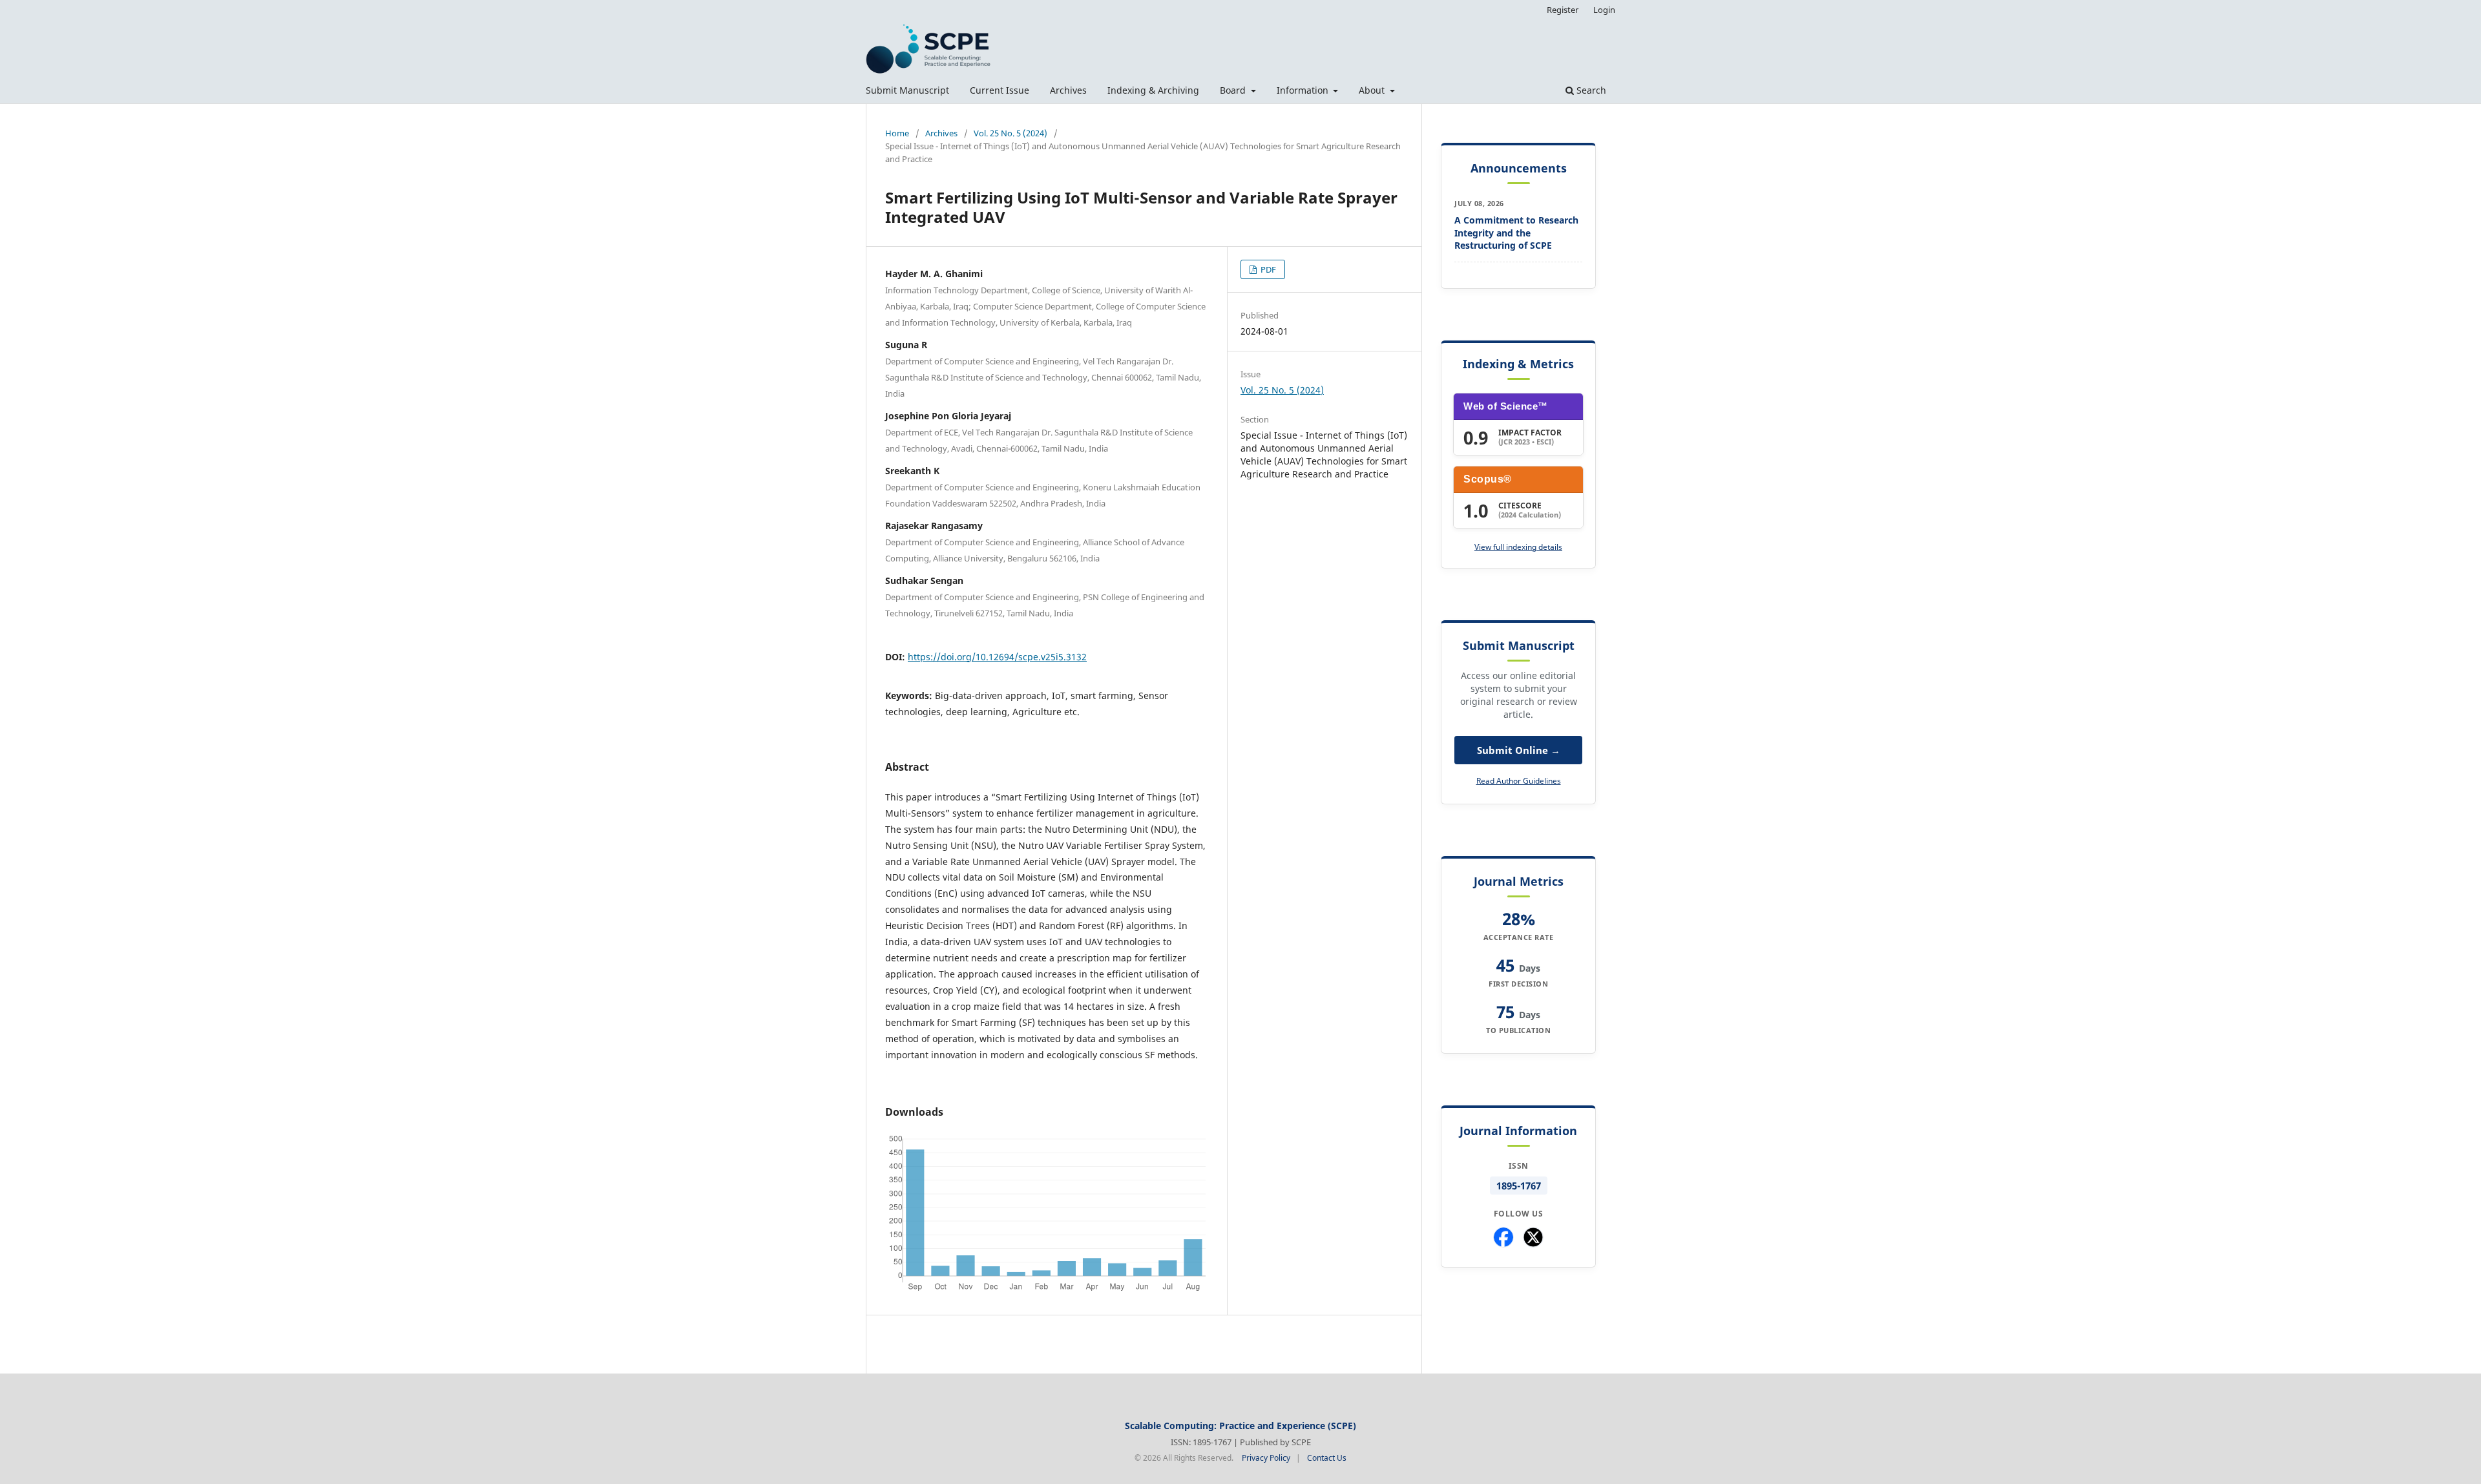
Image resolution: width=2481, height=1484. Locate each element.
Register (1563, 10)
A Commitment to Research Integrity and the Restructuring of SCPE (1516, 233)
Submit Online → (1519, 750)
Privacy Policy (1266, 1458)
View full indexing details (1518, 547)
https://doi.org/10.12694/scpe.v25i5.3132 (997, 657)
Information (1304, 90)
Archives (1068, 90)
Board (1234, 90)
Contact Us (1327, 1458)
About (1373, 90)
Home (897, 133)
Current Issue (1000, 90)
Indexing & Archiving (1153, 90)
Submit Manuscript (907, 90)
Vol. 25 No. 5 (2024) (1010, 133)
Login (1604, 10)
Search (1590, 90)
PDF (1267, 269)
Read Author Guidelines (1519, 781)
